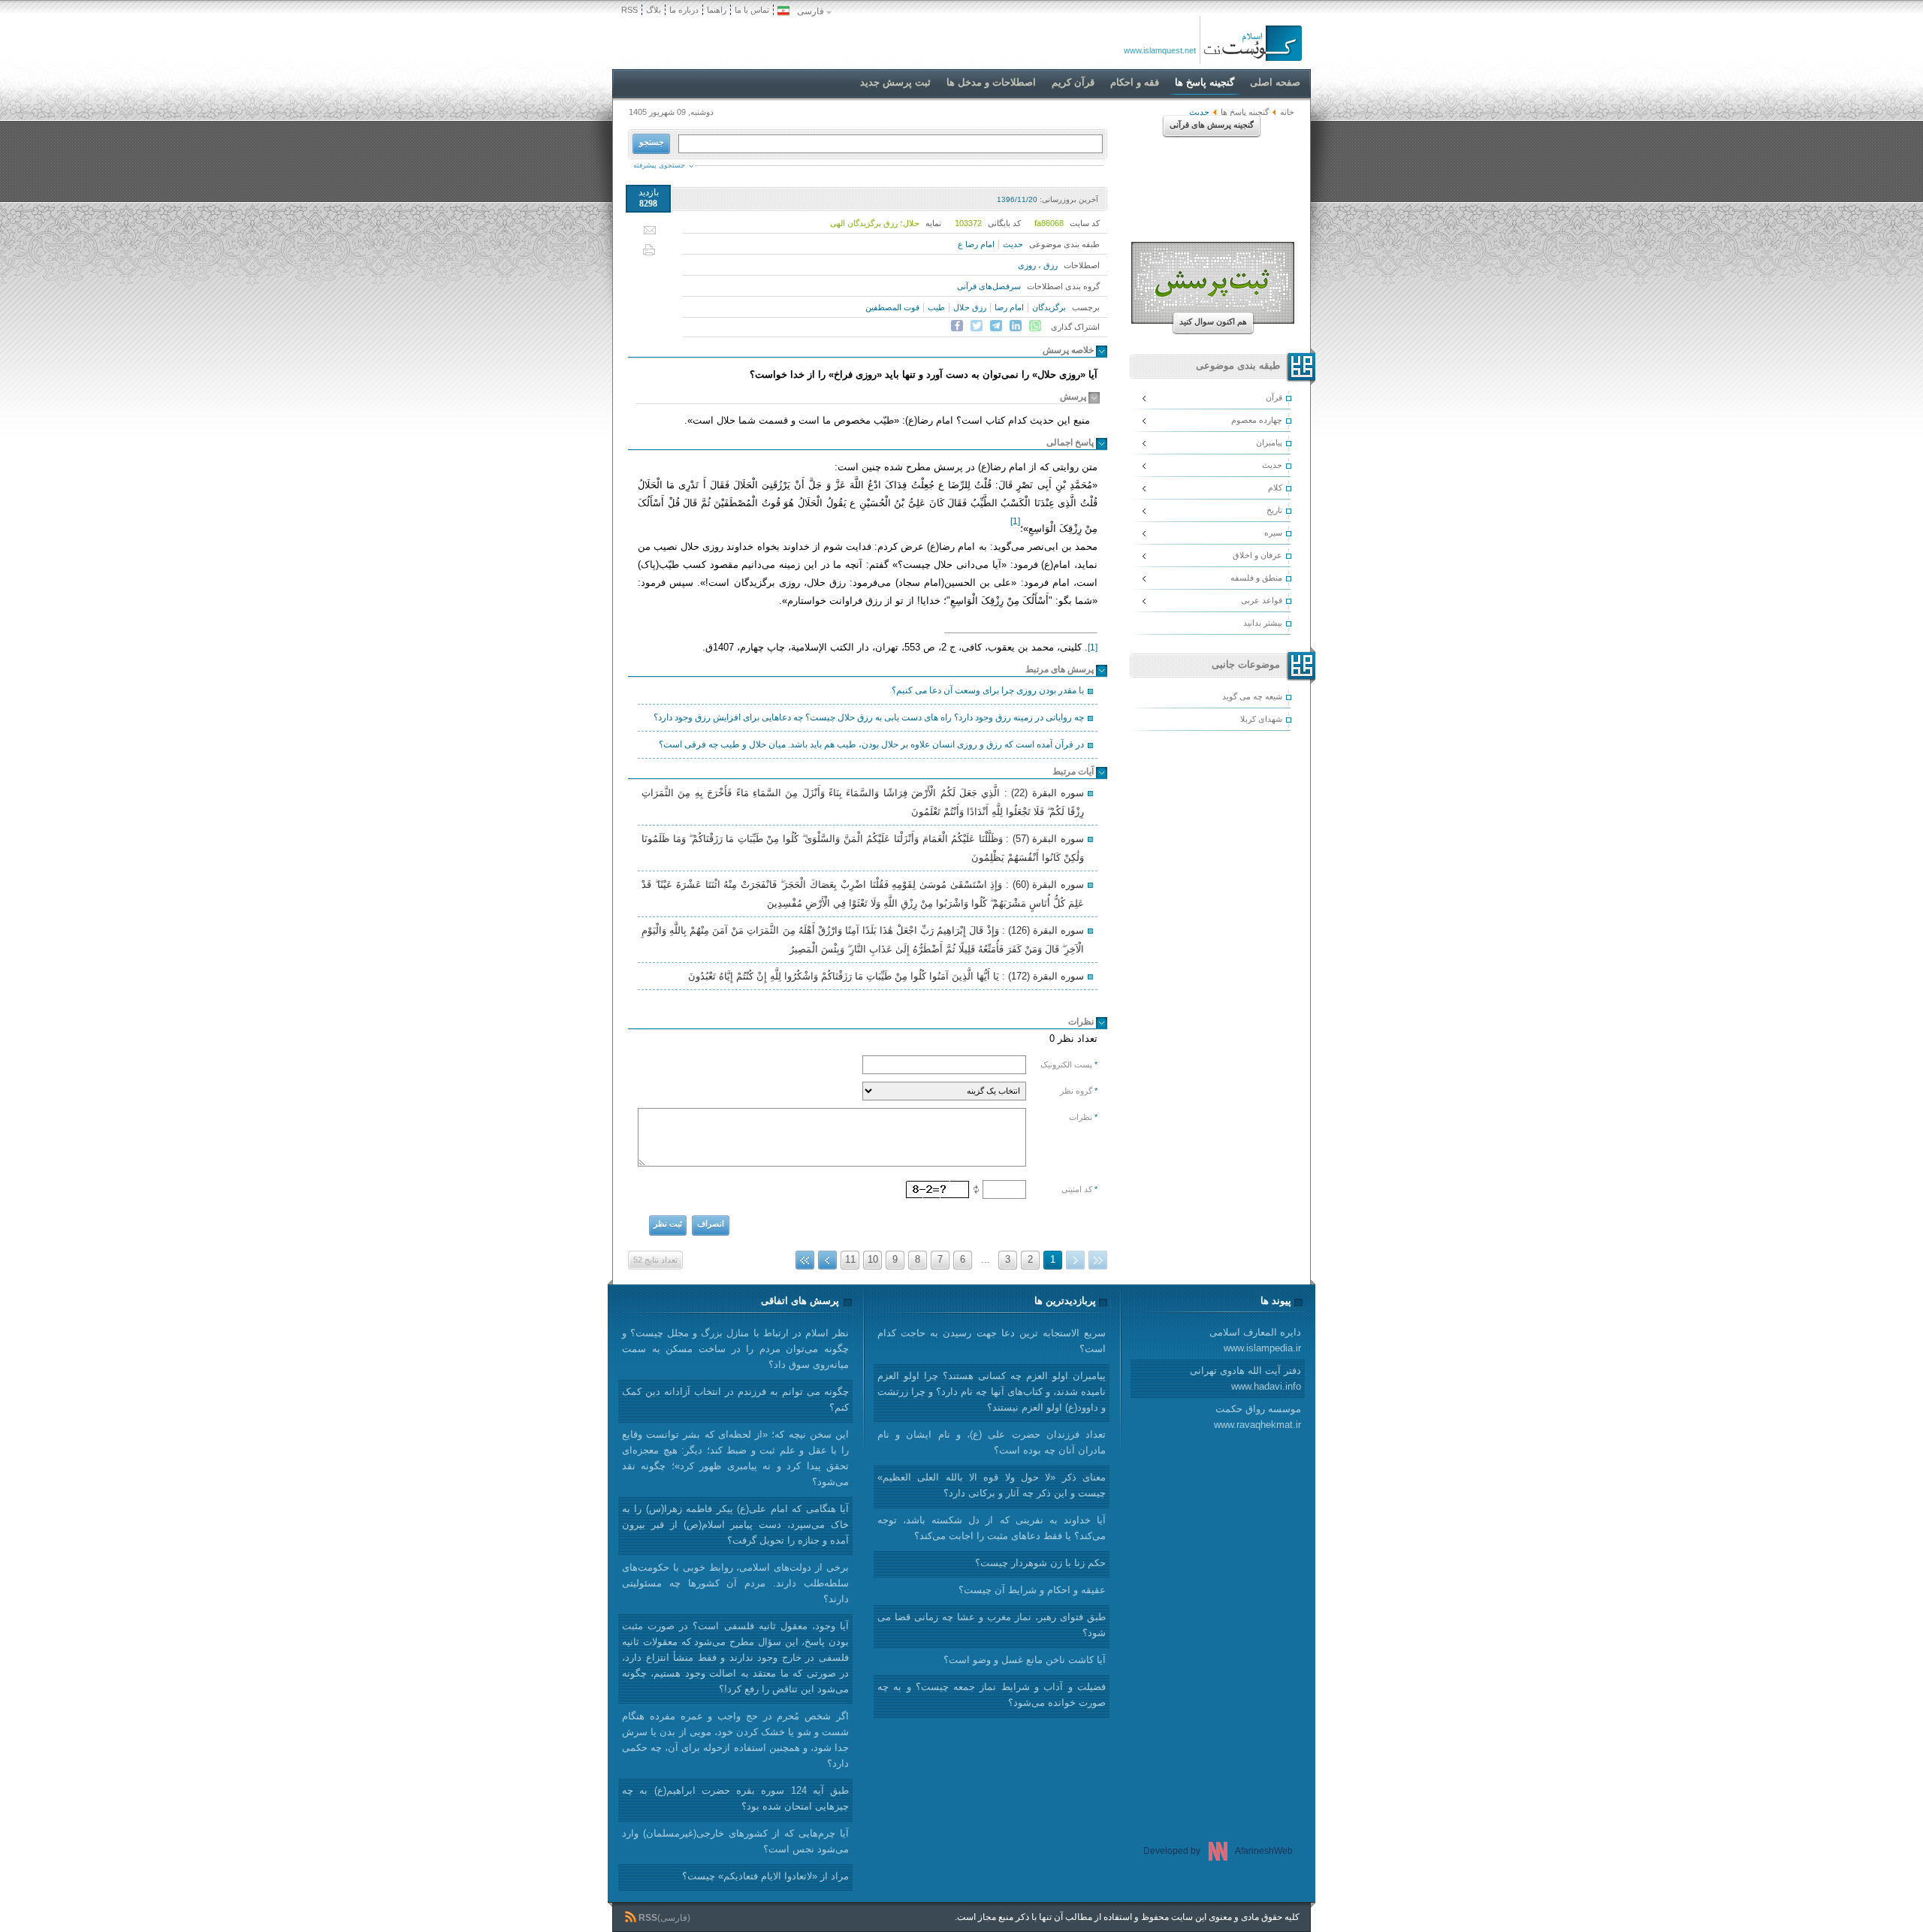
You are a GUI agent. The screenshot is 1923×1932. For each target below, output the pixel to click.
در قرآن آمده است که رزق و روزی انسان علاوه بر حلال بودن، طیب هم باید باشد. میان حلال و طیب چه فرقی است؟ (871, 744)
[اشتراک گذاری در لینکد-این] (1016, 326)
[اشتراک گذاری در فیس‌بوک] (957, 326)
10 (873, 1259)
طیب (936, 307)
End (805, 1260)
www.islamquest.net (1160, 50)
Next (827, 1260)
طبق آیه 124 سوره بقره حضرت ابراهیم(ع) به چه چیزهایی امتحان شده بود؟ (735, 1798)
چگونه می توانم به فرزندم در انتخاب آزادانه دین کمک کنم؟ (735, 1399)
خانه (1287, 112)
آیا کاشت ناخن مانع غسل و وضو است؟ (1025, 1660)
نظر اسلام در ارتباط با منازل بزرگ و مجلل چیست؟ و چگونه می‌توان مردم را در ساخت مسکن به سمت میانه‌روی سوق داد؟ (735, 1349)
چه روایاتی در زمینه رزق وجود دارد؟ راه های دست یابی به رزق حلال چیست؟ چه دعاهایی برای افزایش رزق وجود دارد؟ (869, 717)
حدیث (1013, 244)
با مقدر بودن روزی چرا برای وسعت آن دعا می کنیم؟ (988, 690)
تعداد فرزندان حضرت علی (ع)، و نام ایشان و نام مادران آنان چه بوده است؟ (992, 1442)
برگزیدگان (1049, 307)
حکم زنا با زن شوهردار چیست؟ (1040, 1563)
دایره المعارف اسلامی (1255, 1340)
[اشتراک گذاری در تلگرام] (996, 326)
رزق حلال (970, 307)
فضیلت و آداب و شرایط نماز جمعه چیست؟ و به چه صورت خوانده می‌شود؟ (992, 1695)
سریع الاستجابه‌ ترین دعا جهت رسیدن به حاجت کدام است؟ (992, 1341)
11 (850, 1259)
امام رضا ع (976, 244)
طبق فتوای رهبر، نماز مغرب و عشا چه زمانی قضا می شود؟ (992, 1625)
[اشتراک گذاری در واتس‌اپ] (1035, 326)
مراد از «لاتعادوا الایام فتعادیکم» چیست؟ (765, 1876)
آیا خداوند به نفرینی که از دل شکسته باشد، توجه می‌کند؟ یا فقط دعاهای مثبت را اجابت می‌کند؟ (992, 1528)
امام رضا (1009, 307)
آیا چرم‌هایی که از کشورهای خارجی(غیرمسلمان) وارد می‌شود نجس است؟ (735, 1841)
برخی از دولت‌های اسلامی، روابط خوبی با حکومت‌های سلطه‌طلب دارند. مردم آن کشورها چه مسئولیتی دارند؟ (735, 1583)
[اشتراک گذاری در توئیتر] (977, 326)
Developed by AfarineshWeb (1218, 1851)
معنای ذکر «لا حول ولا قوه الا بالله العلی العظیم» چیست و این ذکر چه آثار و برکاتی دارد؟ (992, 1485)
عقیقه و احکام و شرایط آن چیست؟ (1032, 1590)
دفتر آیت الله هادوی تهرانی (1245, 1378)
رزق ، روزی (1038, 265)
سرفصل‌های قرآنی (989, 286)
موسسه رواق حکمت (1257, 1417)
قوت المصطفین (892, 307)
